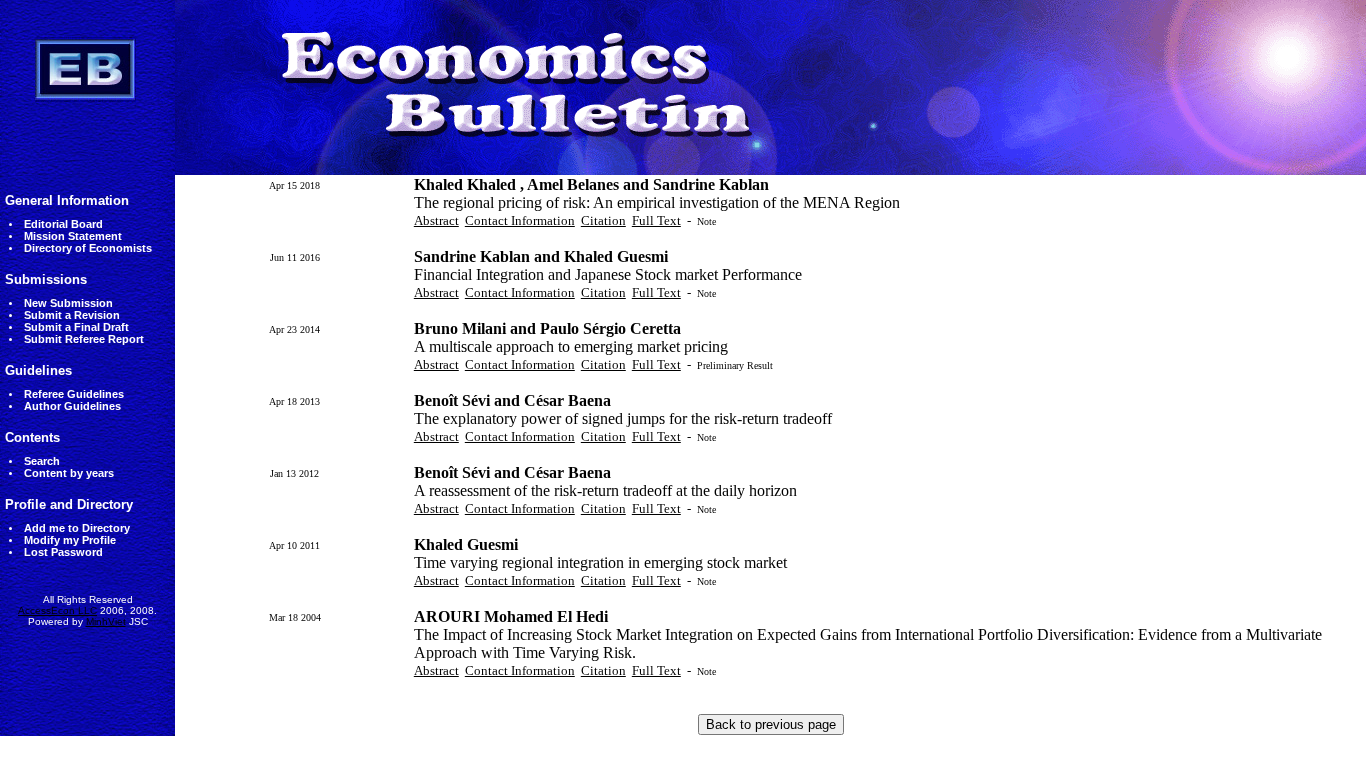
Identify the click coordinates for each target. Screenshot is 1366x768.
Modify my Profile (70, 540)
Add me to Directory (77, 528)
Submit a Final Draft (76, 327)
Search (42, 461)
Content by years (69, 473)
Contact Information (520, 220)
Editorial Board (63, 224)
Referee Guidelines (74, 394)
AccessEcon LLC (57, 610)
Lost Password (63, 552)
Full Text (656, 220)
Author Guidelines (72, 406)
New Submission (68, 303)
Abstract (436, 220)
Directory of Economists (88, 248)
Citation (603, 220)
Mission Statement (73, 236)
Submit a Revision (72, 315)
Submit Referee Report (84, 339)
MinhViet (106, 621)
